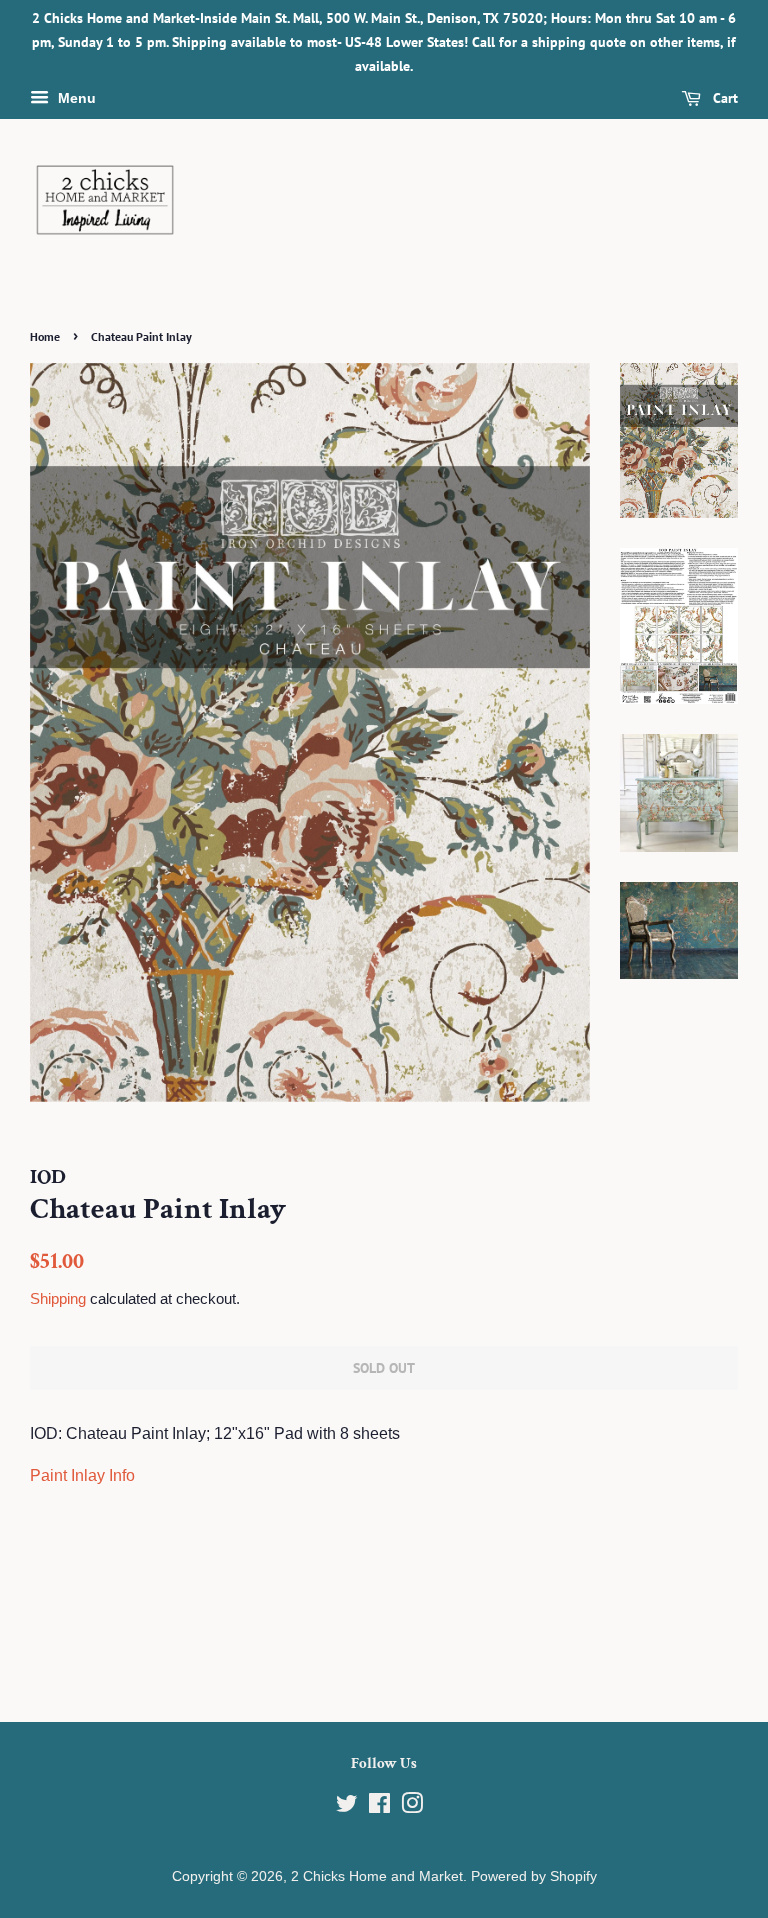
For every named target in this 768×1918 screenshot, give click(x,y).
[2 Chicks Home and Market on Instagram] (412, 1807)
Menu (75, 99)
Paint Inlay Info (82, 1475)
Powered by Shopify (534, 1876)
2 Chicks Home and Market (377, 1876)
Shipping (58, 1298)
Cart (723, 99)
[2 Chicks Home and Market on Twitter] (347, 1807)
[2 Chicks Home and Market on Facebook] (379, 1807)
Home (45, 336)
